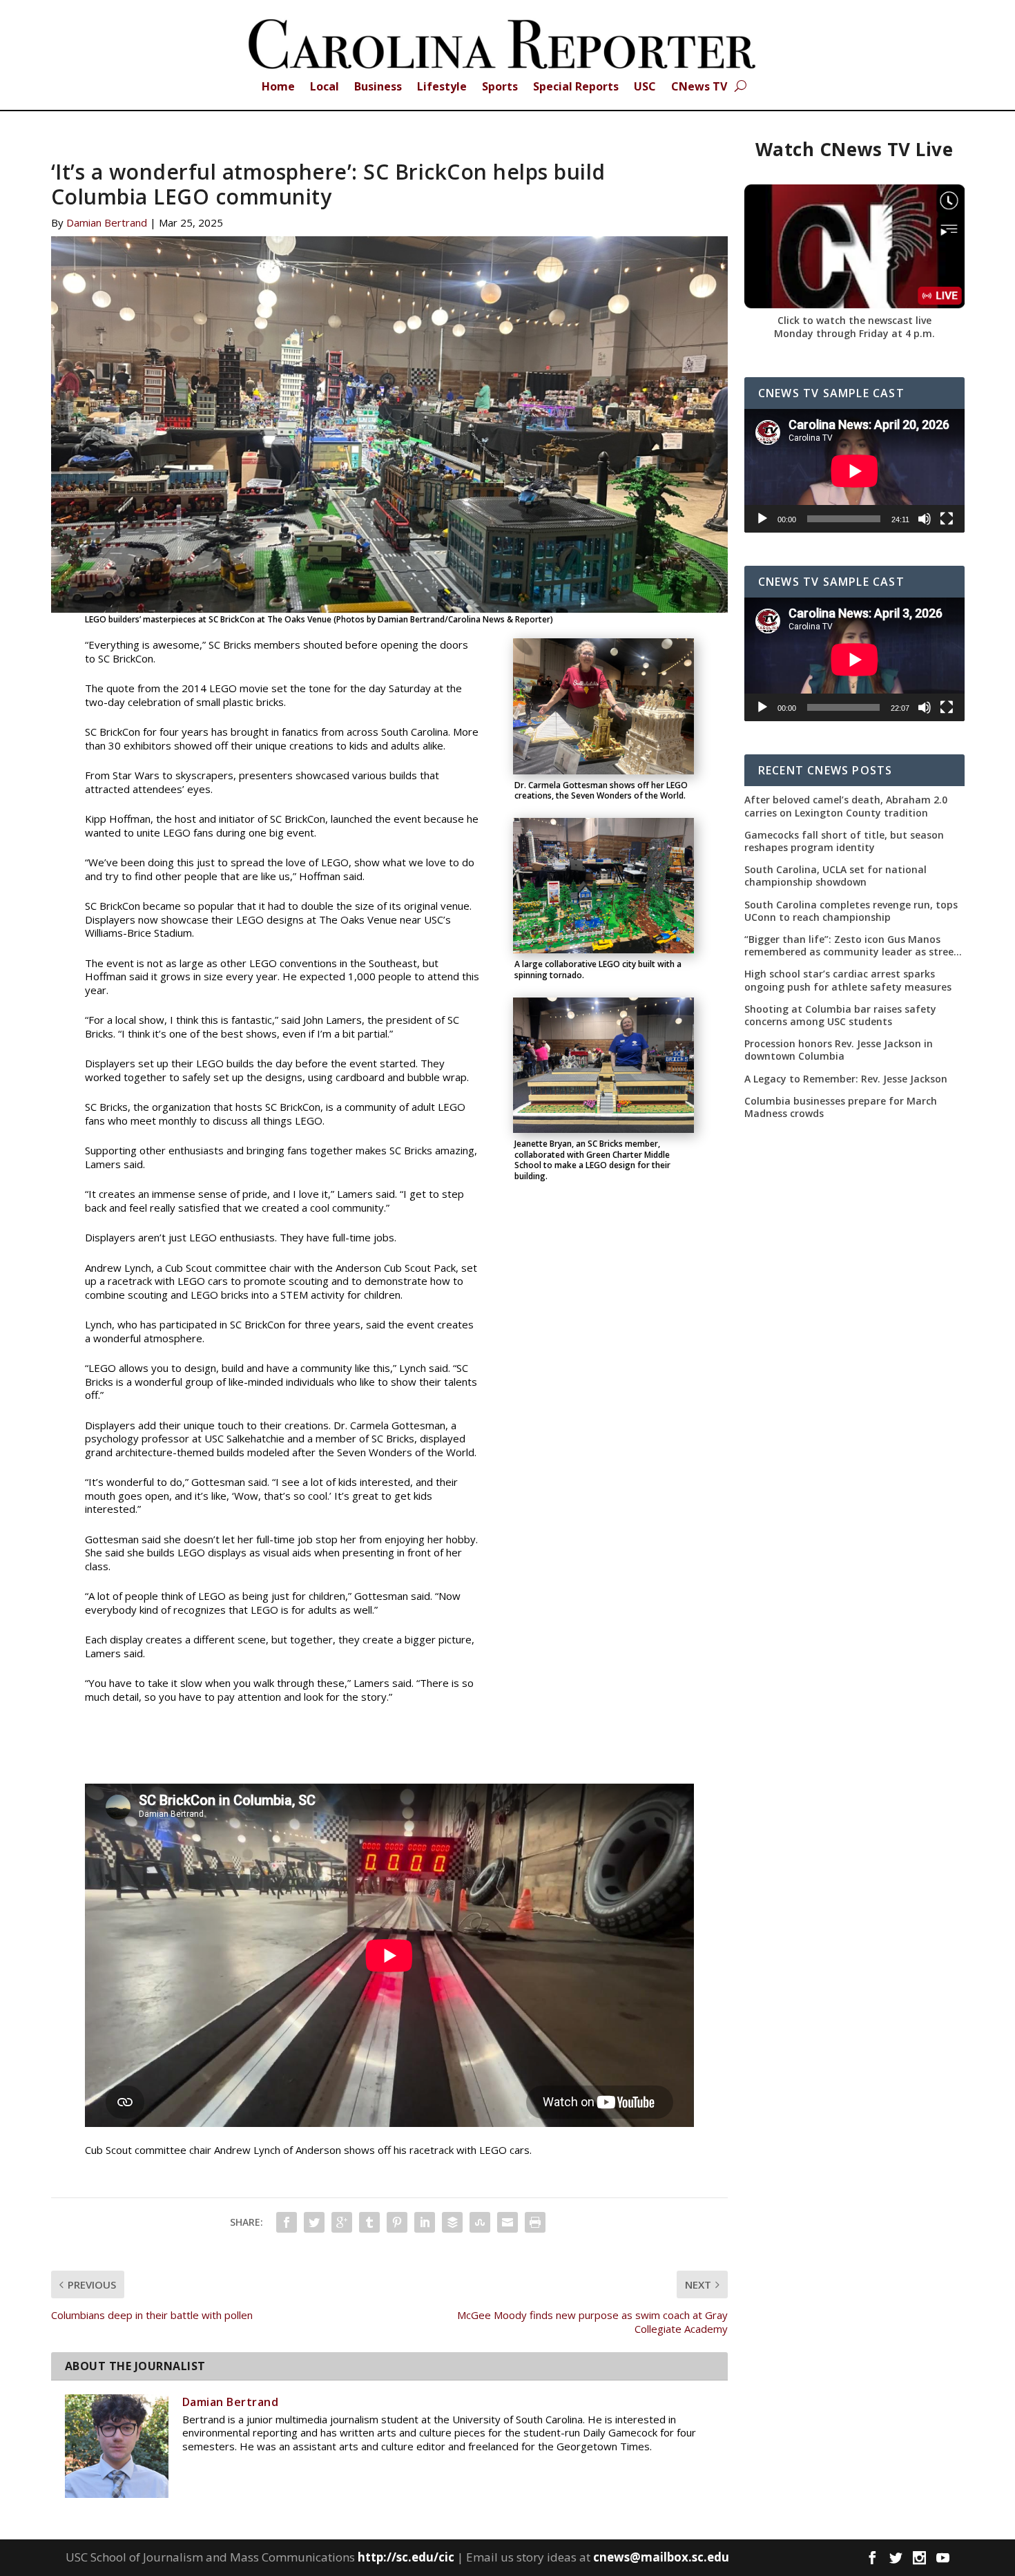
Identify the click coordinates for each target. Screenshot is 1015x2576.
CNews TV (699, 88)
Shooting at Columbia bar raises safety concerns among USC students (840, 1015)
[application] (854, 471)
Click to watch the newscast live (854, 320)
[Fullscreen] (947, 519)
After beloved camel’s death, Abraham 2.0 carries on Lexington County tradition (846, 806)
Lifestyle (442, 88)
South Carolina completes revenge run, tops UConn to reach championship (851, 911)
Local (325, 88)
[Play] (762, 519)
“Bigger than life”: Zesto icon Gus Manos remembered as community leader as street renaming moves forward (851, 946)
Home (278, 88)
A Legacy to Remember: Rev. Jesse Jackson (846, 1079)
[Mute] (925, 519)
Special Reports (576, 88)
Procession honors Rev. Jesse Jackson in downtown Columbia (839, 1050)
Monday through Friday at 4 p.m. (854, 333)
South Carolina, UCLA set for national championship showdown (835, 876)
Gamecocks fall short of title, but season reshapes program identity (844, 841)
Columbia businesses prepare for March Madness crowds (841, 1107)
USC (645, 88)
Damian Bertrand (107, 222)
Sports (500, 88)
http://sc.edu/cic (406, 2557)
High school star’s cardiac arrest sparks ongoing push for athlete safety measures (848, 980)
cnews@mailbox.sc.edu (661, 2557)
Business (378, 88)
